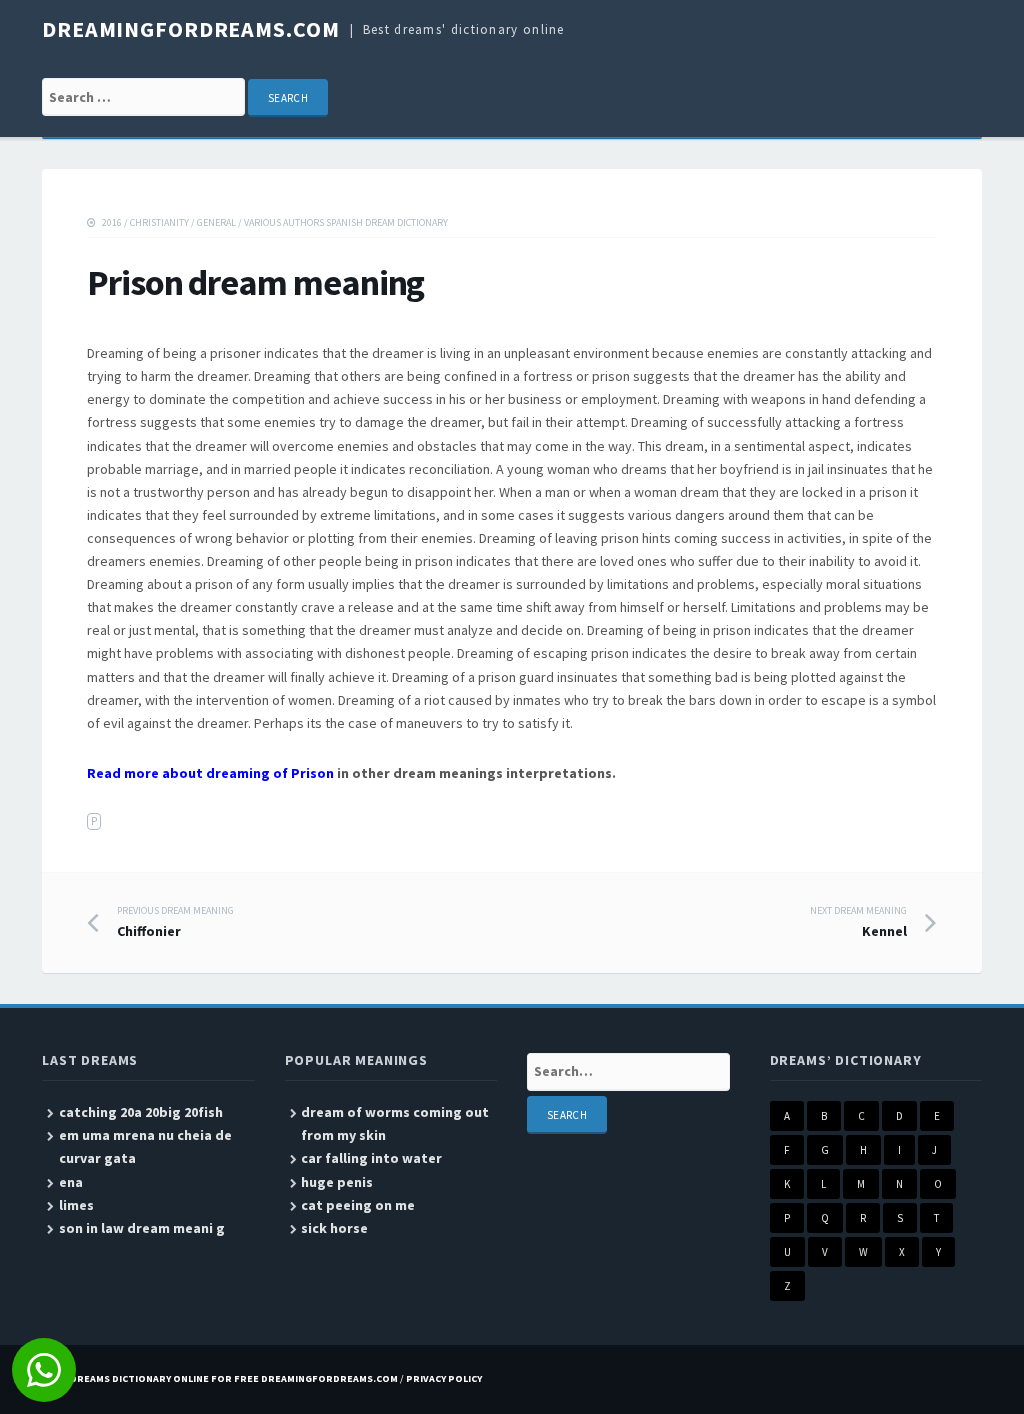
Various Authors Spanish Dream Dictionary (346, 222)
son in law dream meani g (142, 1228)
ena (71, 1182)
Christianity (159, 222)
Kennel (858, 922)
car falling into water (371, 1158)
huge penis (337, 1182)
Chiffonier (175, 922)
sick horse (334, 1228)
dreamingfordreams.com (190, 29)
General (216, 222)
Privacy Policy (444, 1378)
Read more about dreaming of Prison (210, 773)
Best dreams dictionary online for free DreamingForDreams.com (220, 1378)
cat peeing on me (358, 1205)
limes (76, 1205)
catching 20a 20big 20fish (141, 1112)
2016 (112, 222)
